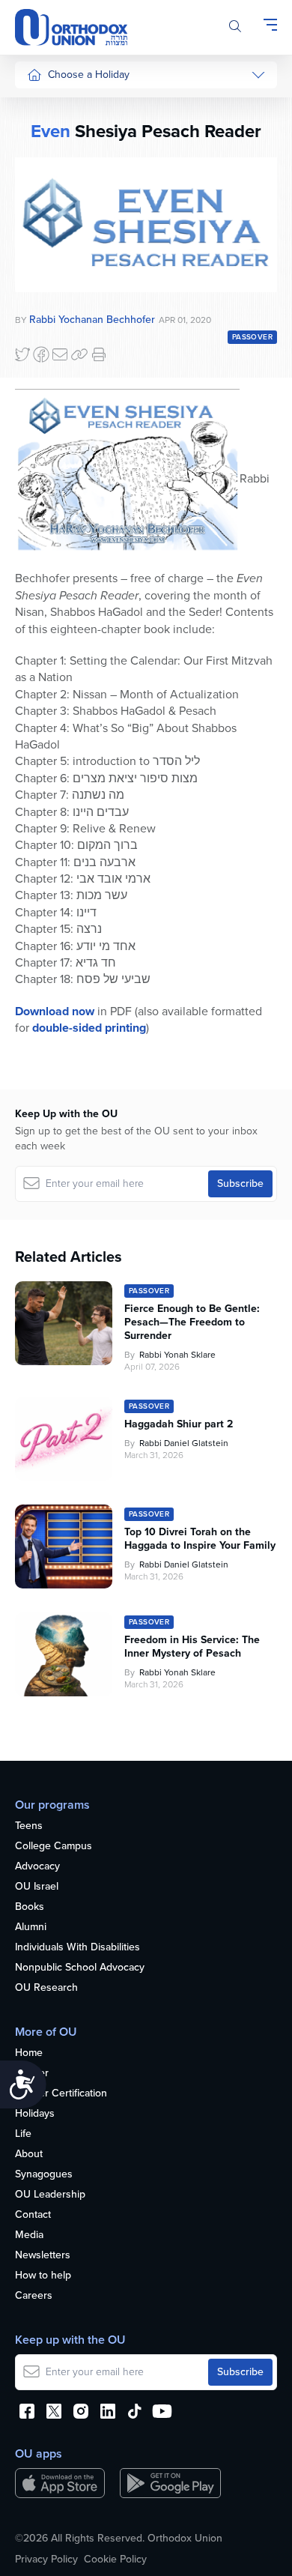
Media (29, 2235)
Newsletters (43, 2256)
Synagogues (44, 2175)
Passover (48, 219)
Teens (29, 1826)
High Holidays (59, 106)
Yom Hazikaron (61, 559)
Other (40, 332)
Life (23, 2134)
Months (44, 532)
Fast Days (50, 303)
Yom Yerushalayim (57, 595)
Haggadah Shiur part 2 (179, 1424)
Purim (40, 191)
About (29, 2155)
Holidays (35, 2114)
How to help (43, 2276)
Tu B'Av (44, 404)
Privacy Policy (46, 2560)
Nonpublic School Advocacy (80, 1968)
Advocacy (37, 1867)
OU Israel (37, 1887)
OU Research (46, 1988)
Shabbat (46, 360)
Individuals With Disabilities (77, 1948)
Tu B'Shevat (54, 432)
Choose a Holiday (89, 75)
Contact (33, 2215)
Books (30, 1907)
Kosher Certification (61, 2094)
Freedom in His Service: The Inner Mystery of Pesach (192, 1647)
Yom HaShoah (59, 503)
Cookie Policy (115, 2560)
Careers (34, 2296)
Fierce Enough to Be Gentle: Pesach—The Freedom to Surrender (192, 1322)
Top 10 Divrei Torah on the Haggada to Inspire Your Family (200, 1539)
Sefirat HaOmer (63, 247)
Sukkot (43, 134)
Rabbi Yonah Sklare (177, 1355)
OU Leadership (50, 2195)
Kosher (32, 2074)
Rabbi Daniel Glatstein (184, 1443)
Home (29, 2053)
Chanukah (50, 162)
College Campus (54, 1847)
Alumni (31, 1928)
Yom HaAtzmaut (52, 468)
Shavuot (46, 275)
